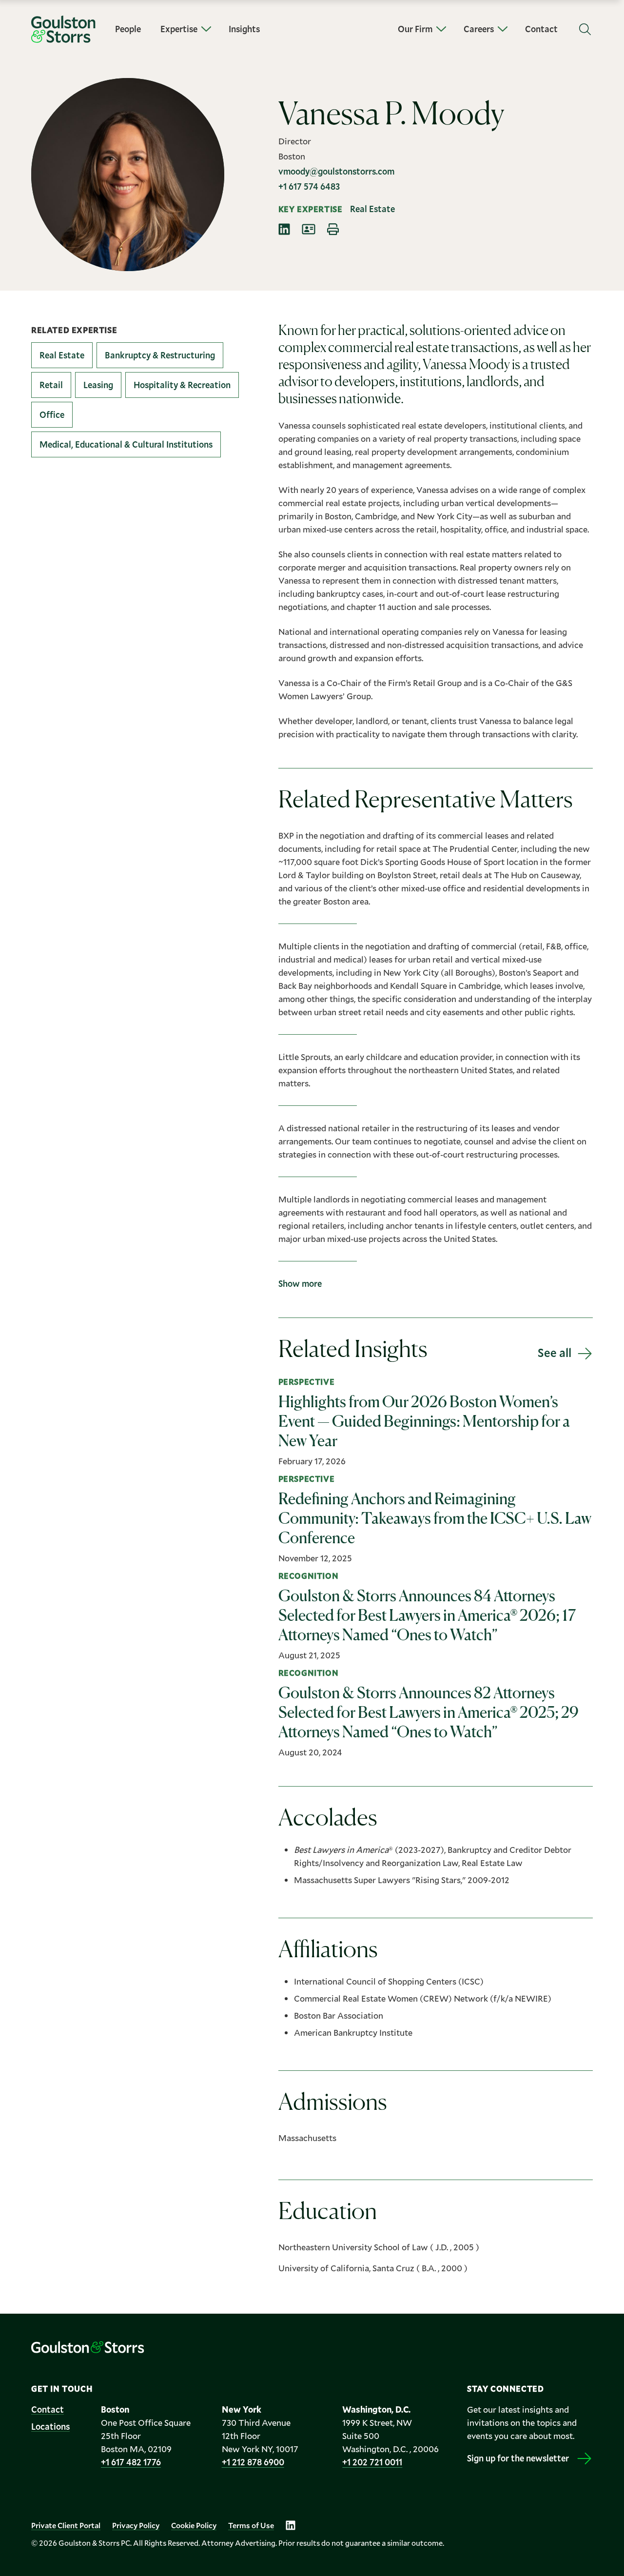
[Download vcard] (309, 229)
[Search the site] (585, 29)
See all (555, 1353)
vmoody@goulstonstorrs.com (336, 171)
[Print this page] (333, 229)
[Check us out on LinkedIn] (291, 2525)
